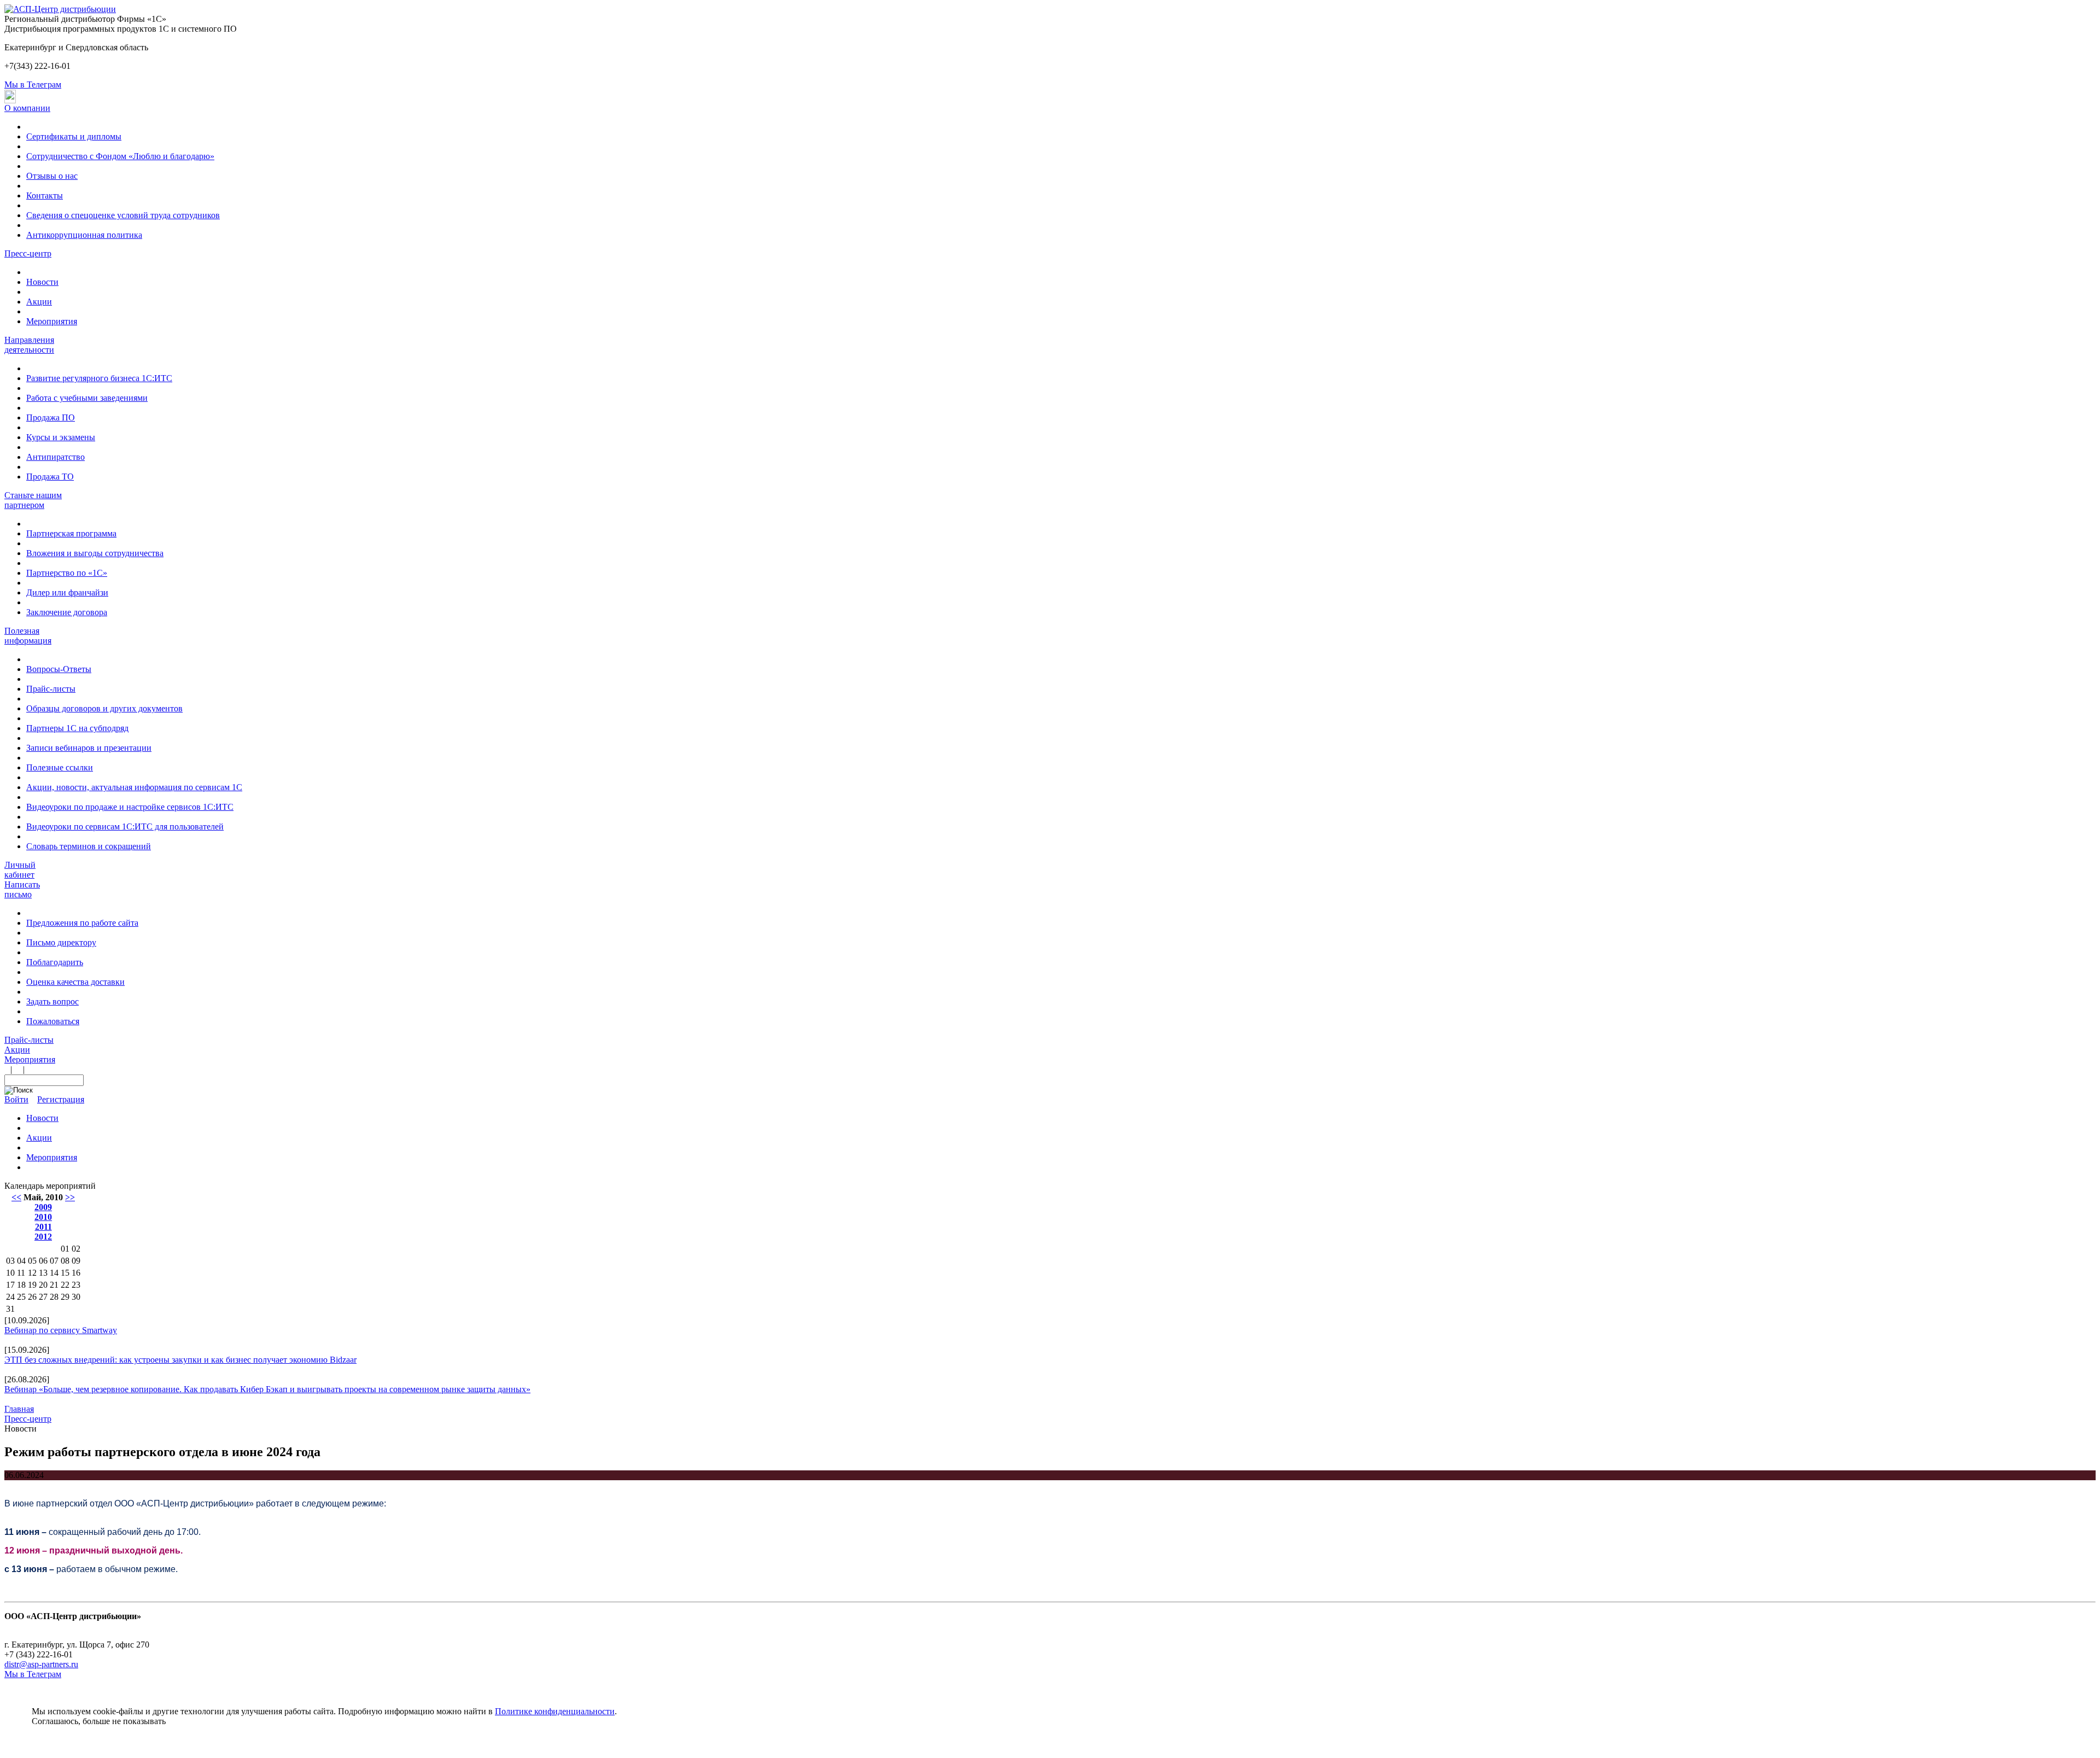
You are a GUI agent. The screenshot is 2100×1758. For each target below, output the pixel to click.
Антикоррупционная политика (84, 235)
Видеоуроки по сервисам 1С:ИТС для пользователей (125, 827)
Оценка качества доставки (75, 982)
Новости (42, 282)
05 (32, 1261)
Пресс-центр (28, 253)
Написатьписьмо (22, 889)
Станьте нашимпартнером (33, 500)
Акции (39, 302)
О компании (27, 108)
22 (65, 1285)
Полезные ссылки (60, 767)
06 (43, 1261)
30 (76, 1297)
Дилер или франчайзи (67, 592)
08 (65, 1261)
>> (70, 1197)
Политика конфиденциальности (64, 1626)
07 (54, 1261)
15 (65, 1273)
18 (21, 1285)
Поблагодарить (55, 962)
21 (54, 1285)
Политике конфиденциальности (555, 1711)
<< (16, 1197)
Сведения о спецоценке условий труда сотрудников (123, 215)
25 (21, 1297)
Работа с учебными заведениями (87, 398)
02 (76, 1249)
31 (10, 1309)
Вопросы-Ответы (59, 669)
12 (32, 1273)
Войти (16, 1099)
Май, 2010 (43, 1197)
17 (10, 1285)
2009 (43, 1207)
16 (76, 1273)
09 (76, 1261)
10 (10, 1273)
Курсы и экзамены (61, 437)
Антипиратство (56, 457)
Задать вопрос (52, 1001)
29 (65, 1297)
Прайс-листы (51, 689)
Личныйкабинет (20, 870)
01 (65, 1249)
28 (54, 1297)
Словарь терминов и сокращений (89, 846)
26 (32, 1297)
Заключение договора (67, 612)
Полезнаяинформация (28, 636)
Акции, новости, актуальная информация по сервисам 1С (134, 787)
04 (21, 1261)
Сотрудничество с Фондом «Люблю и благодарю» (120, 156)
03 (10, 1261)
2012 (43, 1237)
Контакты (45, 195)
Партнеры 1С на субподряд (77, 728)
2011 (43, 1227)
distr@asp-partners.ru (41, 1664)
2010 (43, 1217)
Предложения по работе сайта (82, 923)
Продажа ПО (51, 417)
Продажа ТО (50, 477)
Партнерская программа (71, 533)
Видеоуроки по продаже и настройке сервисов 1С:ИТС (130, 807)
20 (43, 1285)
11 (21, 1273)
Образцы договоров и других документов (104, 708)
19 (32, 1285)
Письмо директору (61, 942)
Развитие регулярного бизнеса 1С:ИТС (99, 378)
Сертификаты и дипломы (74, 136)
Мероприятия (52, 321)
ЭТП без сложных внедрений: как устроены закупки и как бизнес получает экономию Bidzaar (180, 1360)
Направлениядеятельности (29, 345)
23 (76, 1285)
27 (43, 1297)
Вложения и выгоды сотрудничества (95, 553)
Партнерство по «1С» (67, 573)
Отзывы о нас (52, 176)
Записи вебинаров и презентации (89, 748)
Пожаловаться (53, 1021)
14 (54, 1273)
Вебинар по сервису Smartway (61, 1330)
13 (43, 1273)
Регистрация (61, 1099)
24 (10, 1297)
